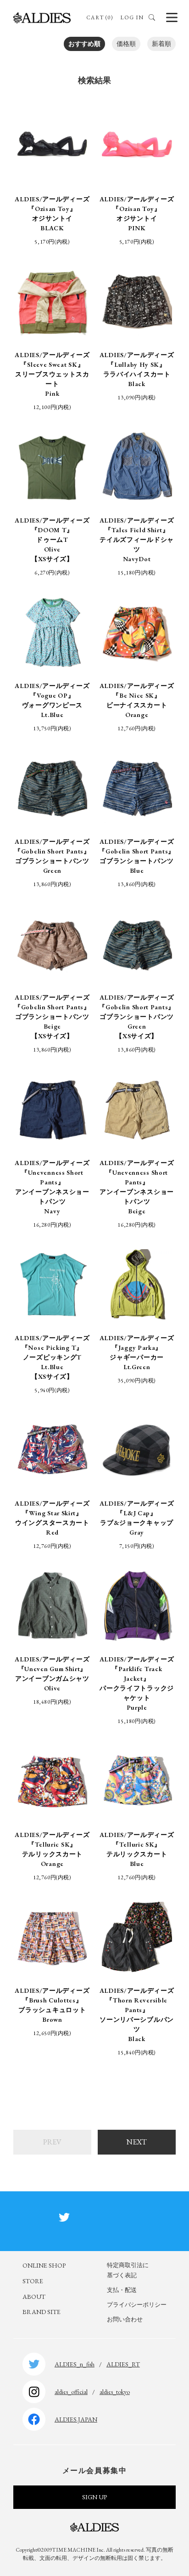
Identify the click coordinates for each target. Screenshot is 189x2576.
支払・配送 (122, 2290)
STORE (33, 2281)
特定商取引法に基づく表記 (128, 2270)
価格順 (126, 44)
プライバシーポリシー (137, 2305)
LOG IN (132, 17)
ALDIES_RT (123, 2364)
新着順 (161, 44)
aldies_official (71, 2392)
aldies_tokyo (115, 2392)
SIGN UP (94, 2497)
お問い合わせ (125, 2319)
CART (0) (100, 17)
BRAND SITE (42, 2312)
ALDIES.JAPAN (76, 2419)
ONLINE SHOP (44, 2265)
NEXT (137, 2142)
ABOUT (34, 2297)
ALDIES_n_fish (75, 2364)
